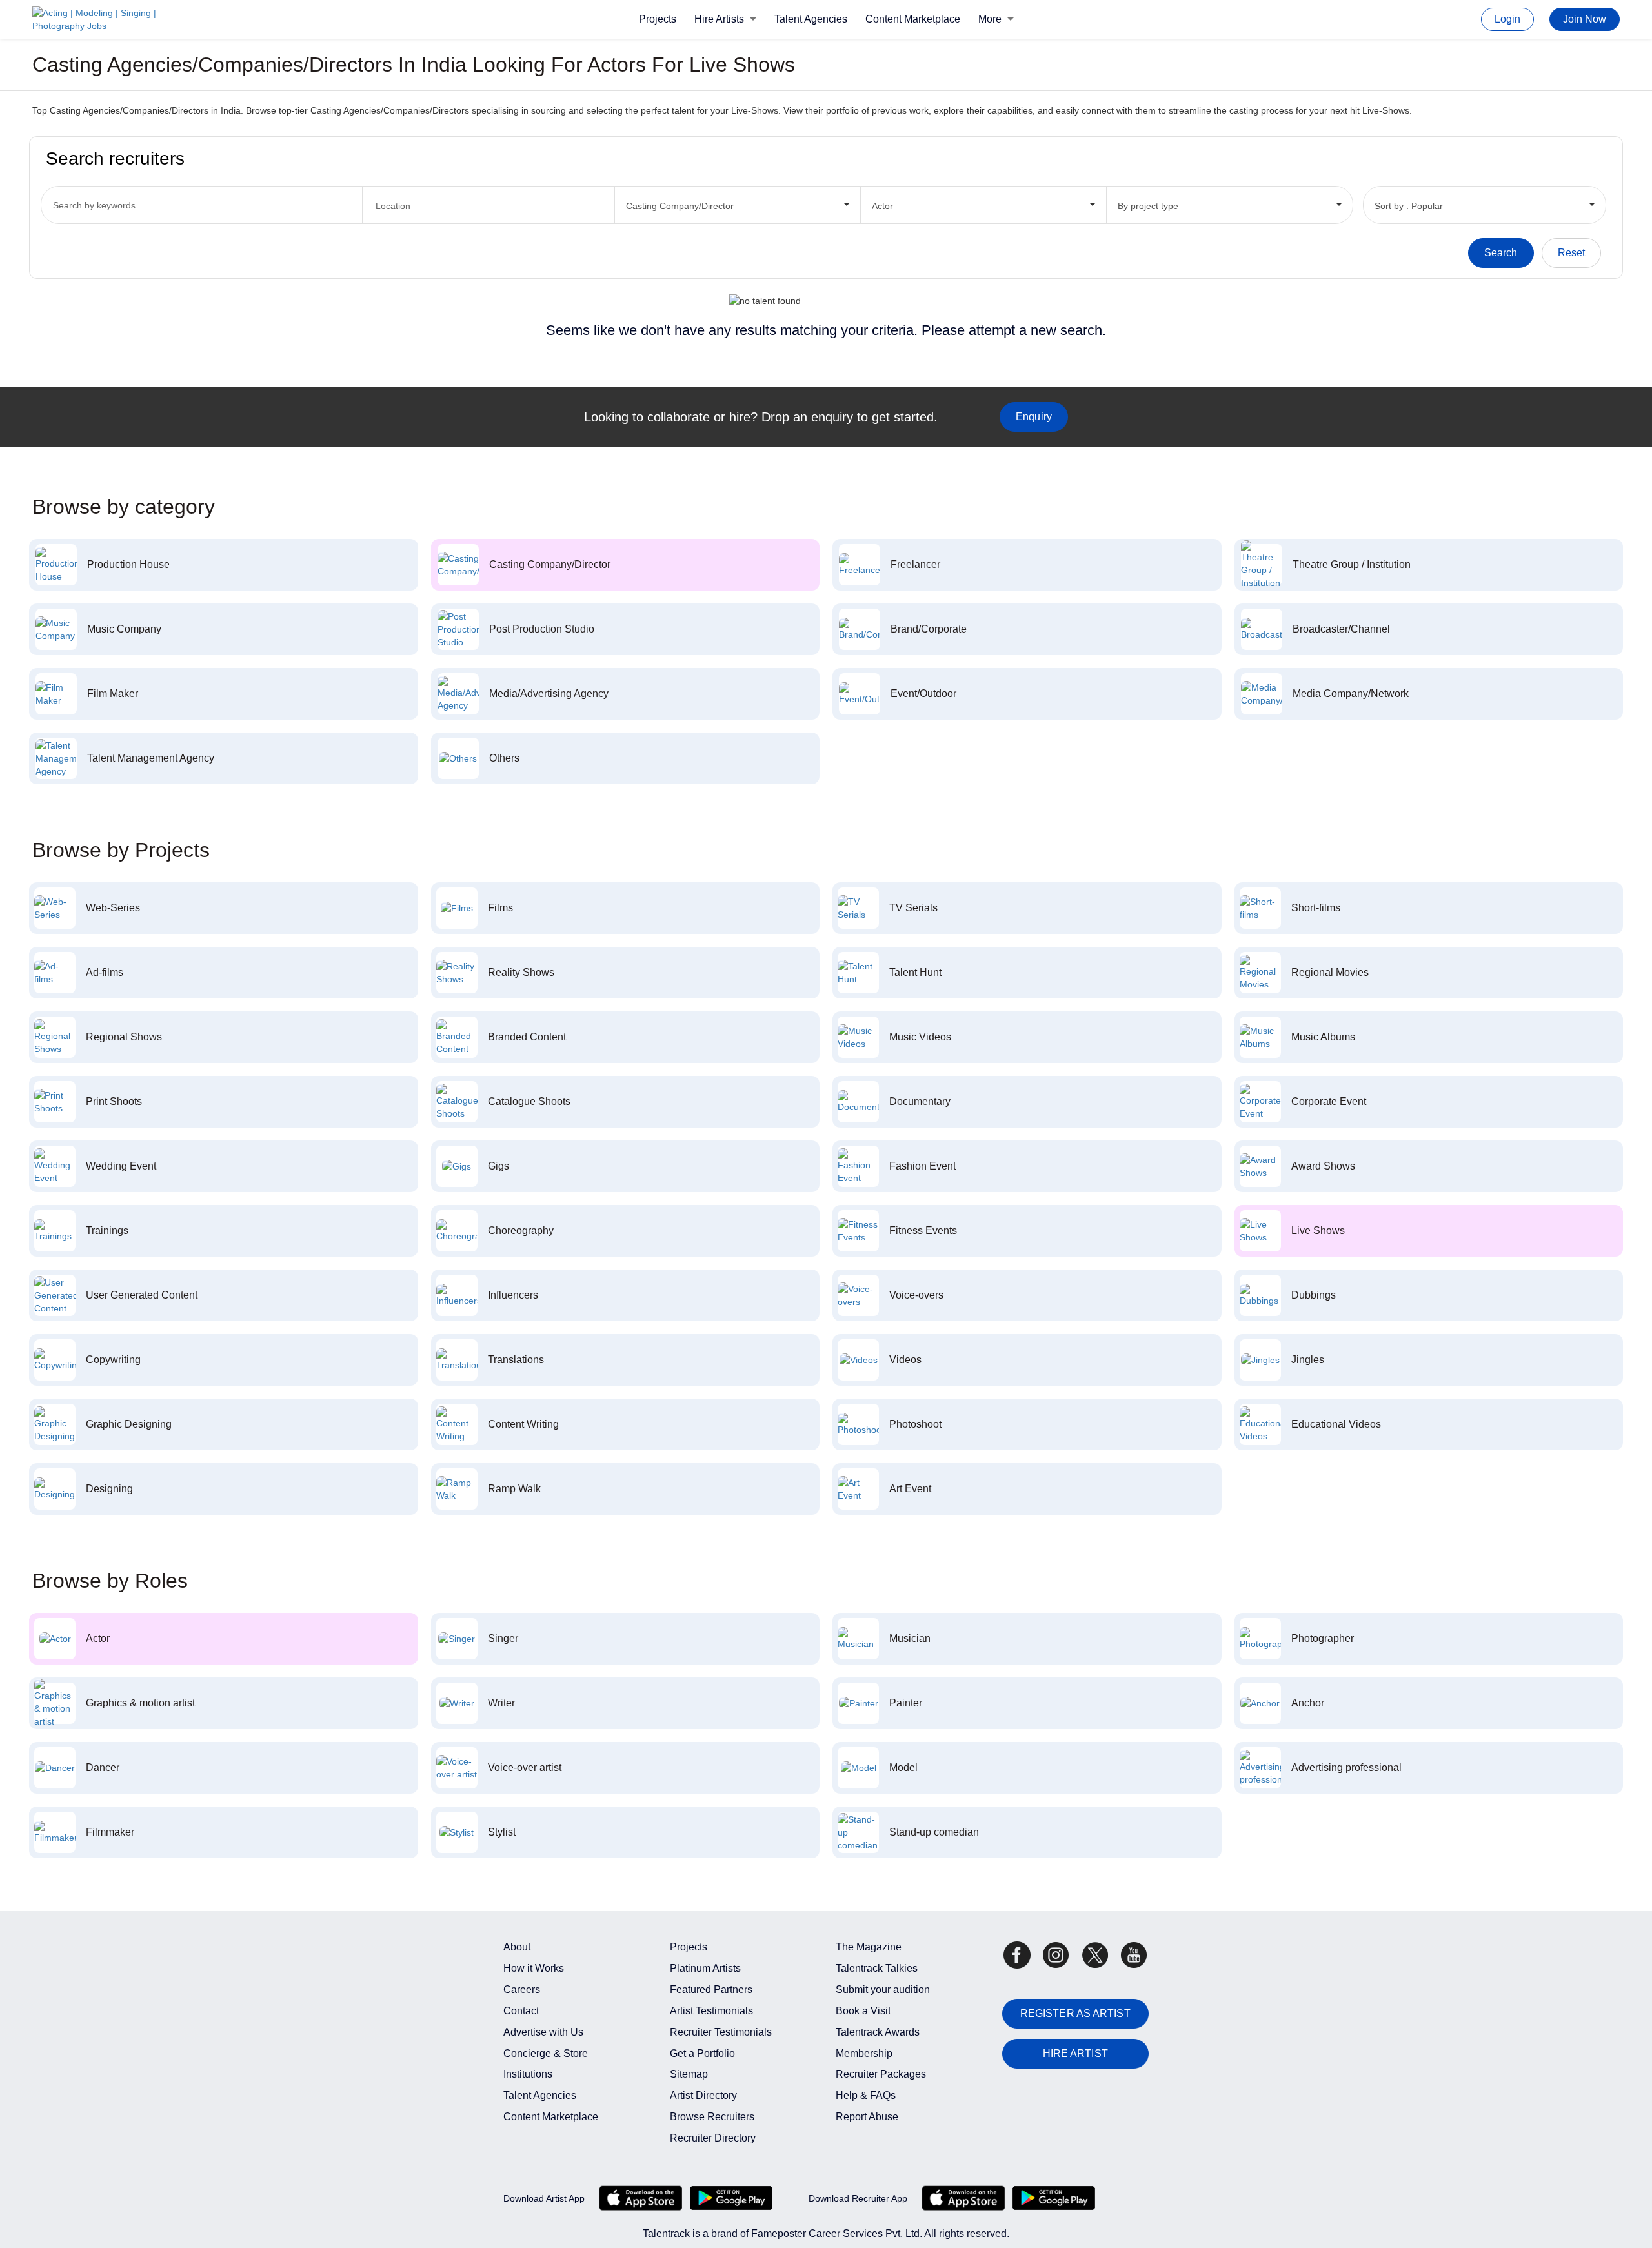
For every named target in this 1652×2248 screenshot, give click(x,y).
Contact (521, 2011)
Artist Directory (703, 2095)
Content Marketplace (913, 19)
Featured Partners (711, 1990)
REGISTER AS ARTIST (1075, 2013)
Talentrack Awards (878, 2032)
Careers (522, 1990)
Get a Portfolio (702, 2053)
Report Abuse (867, 2117)
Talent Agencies (811, 19)
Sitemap (689, 2074)
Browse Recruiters (712, 2117)
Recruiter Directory (713, 2138)
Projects (658, 19)
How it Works (534, 1968)
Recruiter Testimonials (721, 2032)
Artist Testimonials (711, 2011)
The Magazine (869, 1947)
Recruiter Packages (881, 2074)
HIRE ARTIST (1075, 2053)
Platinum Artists (705, 1968)
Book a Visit (863, 2011)
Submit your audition (883, 1990)
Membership (864, 2053)
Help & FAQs (866, 2095)
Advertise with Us (543, 2032)
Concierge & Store (546, 2053)
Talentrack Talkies (877, 1968)
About (517, 1947)
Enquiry (1034, 417)
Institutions (528, 2074)
